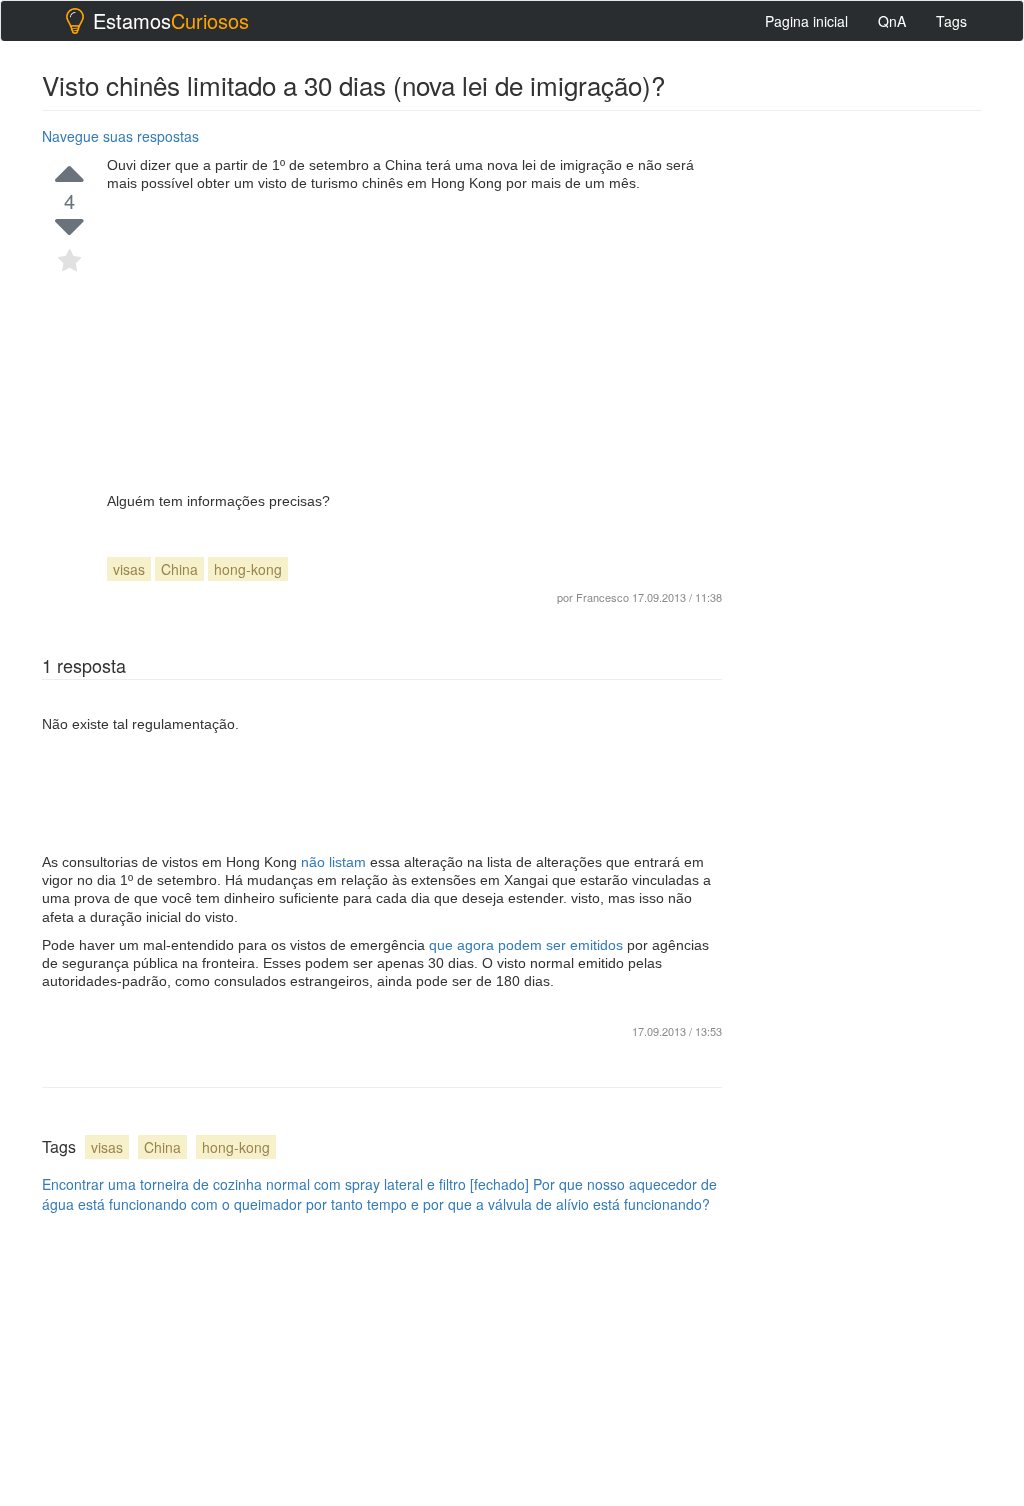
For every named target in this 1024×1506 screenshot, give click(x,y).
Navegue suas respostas (120, 136)
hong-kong (248, 569)
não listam (335, 862)
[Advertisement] (414, 342)
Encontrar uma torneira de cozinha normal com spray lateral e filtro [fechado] (285, 1184)
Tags (951, 21)
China (179, 569)
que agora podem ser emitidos (528, 945)
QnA (892, 21)
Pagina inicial (806, 21)
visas (129, 569)
